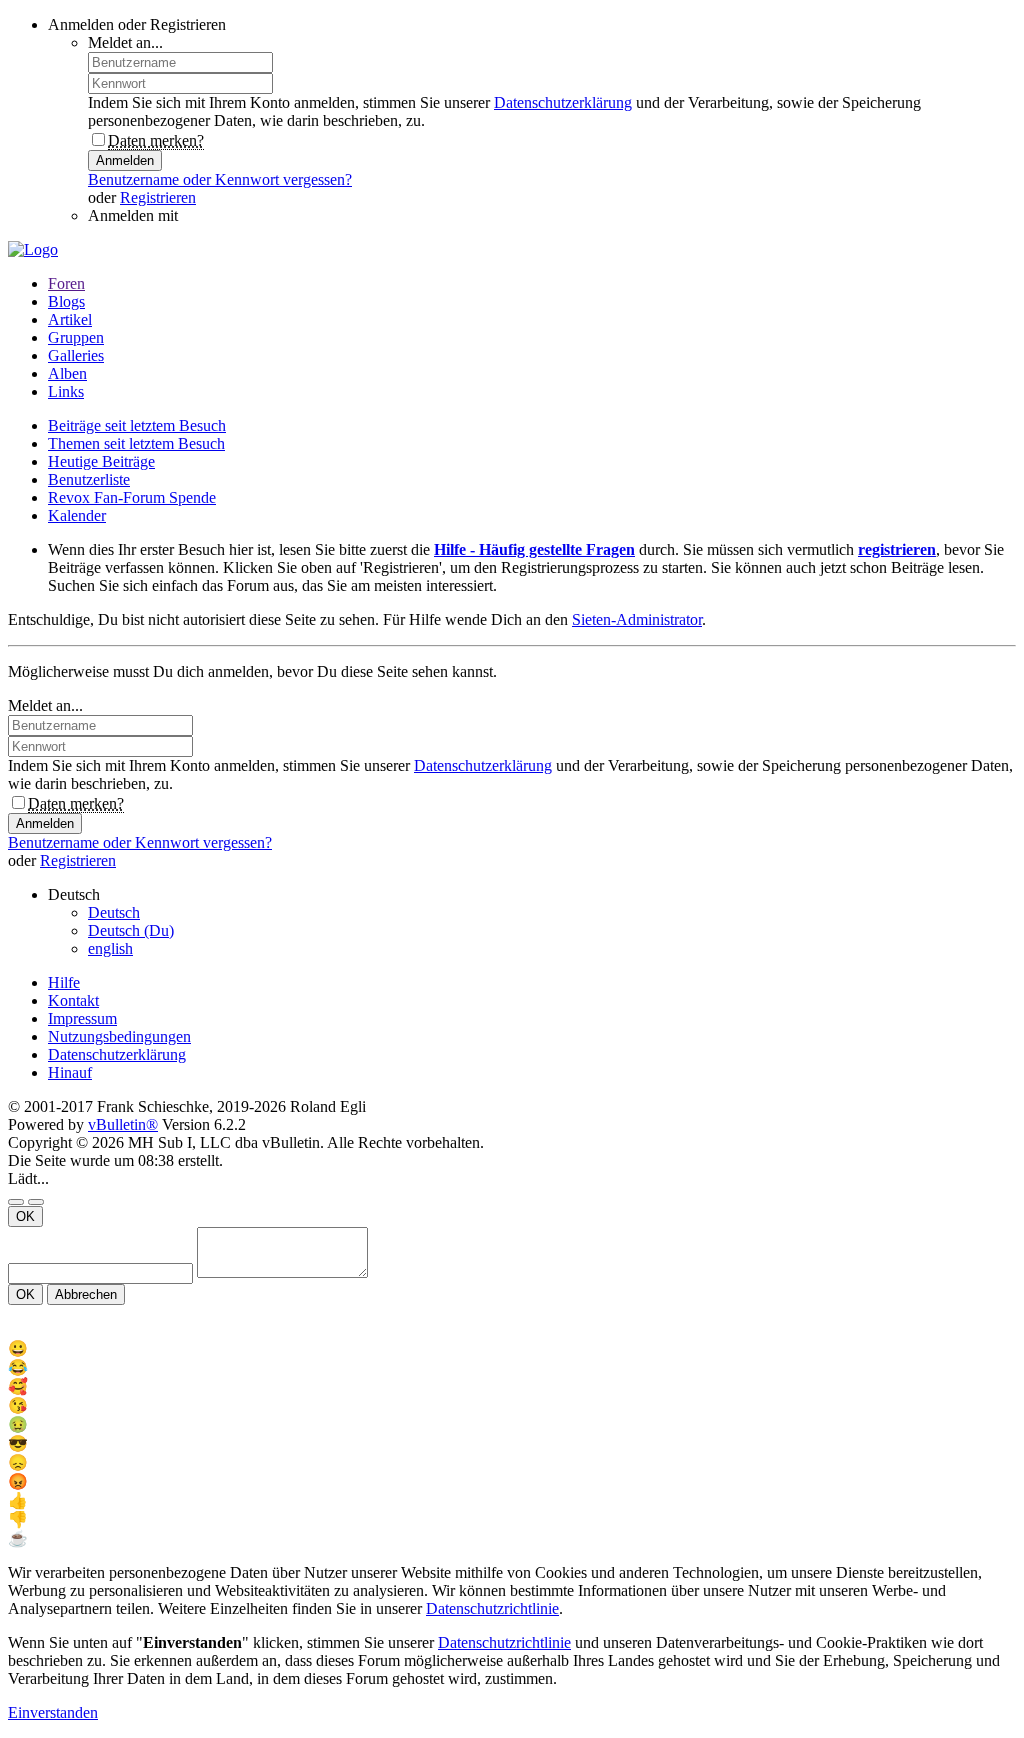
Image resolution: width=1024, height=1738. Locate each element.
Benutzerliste (89, 479)
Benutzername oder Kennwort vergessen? (220, 179)
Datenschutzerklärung (563, 102)
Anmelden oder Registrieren (137, 24)
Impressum (82, 1018)
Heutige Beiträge (101, 461)
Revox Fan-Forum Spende (132, 497)
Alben (67, 373)
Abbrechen (86, 1294)
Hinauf (70, 1072)
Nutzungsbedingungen (119, 1036)
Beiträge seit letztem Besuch (137, 425)
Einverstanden (53, 1712)
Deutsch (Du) (131, 930)
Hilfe (64, 982)
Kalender (77, 515)
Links (66, 391)
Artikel (70, 319)
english (110, 948)
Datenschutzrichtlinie (492, 1608)
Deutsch (114, 912)
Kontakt (73, 1000)
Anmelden (125, 160)
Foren (66, 283)
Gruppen (76, 337)
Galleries (76, 355)
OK (25, 1216)
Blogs (66, 301)
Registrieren (158, 197)
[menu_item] (512, 1348)
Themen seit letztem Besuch (136, 443)
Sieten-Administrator (637, 619)
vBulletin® (123, 1124)
